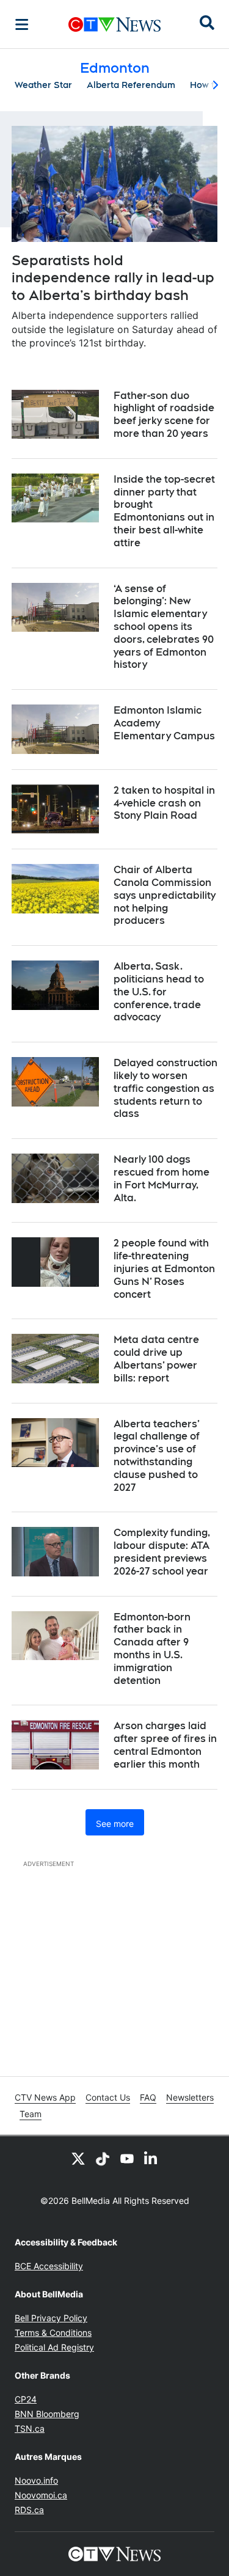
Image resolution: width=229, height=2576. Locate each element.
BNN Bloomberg (47, 2414)
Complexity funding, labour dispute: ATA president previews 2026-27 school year (162, 1552)
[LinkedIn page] (151, 2158)
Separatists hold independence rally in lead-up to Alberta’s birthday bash (113, 278)
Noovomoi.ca (41, 2495)
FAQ (148, 2097)
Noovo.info (36, 2480)
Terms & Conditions (53, 2333)
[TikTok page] (103, 2158)
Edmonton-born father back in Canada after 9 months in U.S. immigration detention (152, 1649)
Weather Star (43, 85)
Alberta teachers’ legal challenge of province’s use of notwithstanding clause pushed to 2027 (157, 1456)
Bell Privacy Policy (51, 2318)
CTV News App (45, 2097)
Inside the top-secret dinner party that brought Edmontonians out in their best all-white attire (164, 511)
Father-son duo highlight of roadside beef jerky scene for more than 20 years (164, 415)
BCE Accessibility (49, 2266)
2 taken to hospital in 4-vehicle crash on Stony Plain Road (164, 803)
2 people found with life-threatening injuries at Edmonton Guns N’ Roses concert (164, 1268)
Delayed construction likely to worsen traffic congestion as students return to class (165, 1088)
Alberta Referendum (131, 85)
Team (31, 2114)
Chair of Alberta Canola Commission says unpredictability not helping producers (165, 895)
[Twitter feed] (78, 2158)
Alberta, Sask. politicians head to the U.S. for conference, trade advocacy (159, 992)
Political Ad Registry (54, 2347)
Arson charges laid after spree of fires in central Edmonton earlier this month (165, 1745)
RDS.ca (29, 2510)
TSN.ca (30, 2428)
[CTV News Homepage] (114, 24)
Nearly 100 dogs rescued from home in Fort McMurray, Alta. (162, 1178)
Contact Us (108, 2097)
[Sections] (22, 24)
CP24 (26, 2399)
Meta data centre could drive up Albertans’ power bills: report (156, 1359)
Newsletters (190, 2097)
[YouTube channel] (127, 2158)
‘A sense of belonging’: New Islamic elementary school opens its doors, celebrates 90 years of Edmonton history (164, 627)
